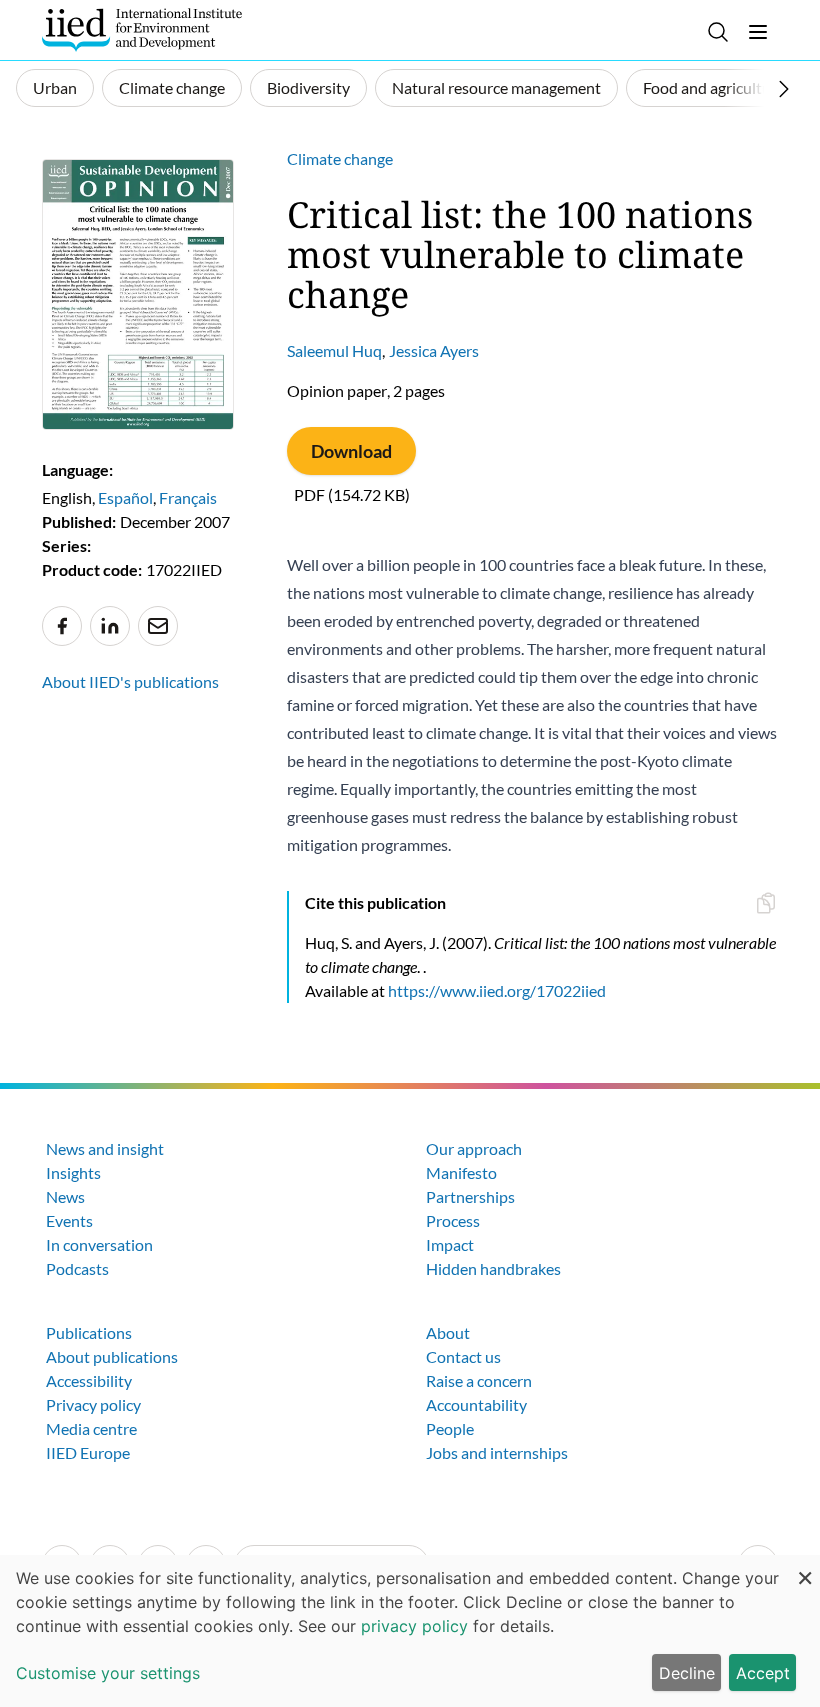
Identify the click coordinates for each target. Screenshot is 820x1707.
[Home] (142, 30)
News (65, 1196)
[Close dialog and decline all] (805, 1567)
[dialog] (410, 1631)
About (448, 1332)
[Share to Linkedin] (110, 626)
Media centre (91, 1428)
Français (188, 497)
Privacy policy (93, 1404)
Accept (763, 1673)
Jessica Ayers (434, 350)
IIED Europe (88, 1452)
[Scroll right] (784, 89)
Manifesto (461, 1172)
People (450, 1428)
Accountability (476, 1404)
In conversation (99, 1244)
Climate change (172, 87)
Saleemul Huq (334, 350)
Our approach (474, 1148)
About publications (112, 1356)
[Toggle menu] (758, 32)
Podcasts (77, 1268)
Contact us (463, 1356)
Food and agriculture (714, 87)
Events (69, 1220)
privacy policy (414, 1626)
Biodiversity (308, 87)
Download (351, 451)
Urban (55, 87)
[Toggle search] (718, 32)
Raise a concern (479, 1380)
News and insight (105, 1148)
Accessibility (89, 1380)
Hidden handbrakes (493, 1268)
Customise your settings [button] (108, 1673)
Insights (73, 1172)
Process (453, 1220)
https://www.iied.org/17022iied (497, 990)
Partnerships (470, 1196)
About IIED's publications (130, 681)
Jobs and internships (497, 1452)
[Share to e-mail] (158, 626)
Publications (89, 1332)
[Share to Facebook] (62, 626)
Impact (450, 1244)
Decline (687, 1673)
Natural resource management (496, 87)
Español (125, 497)
